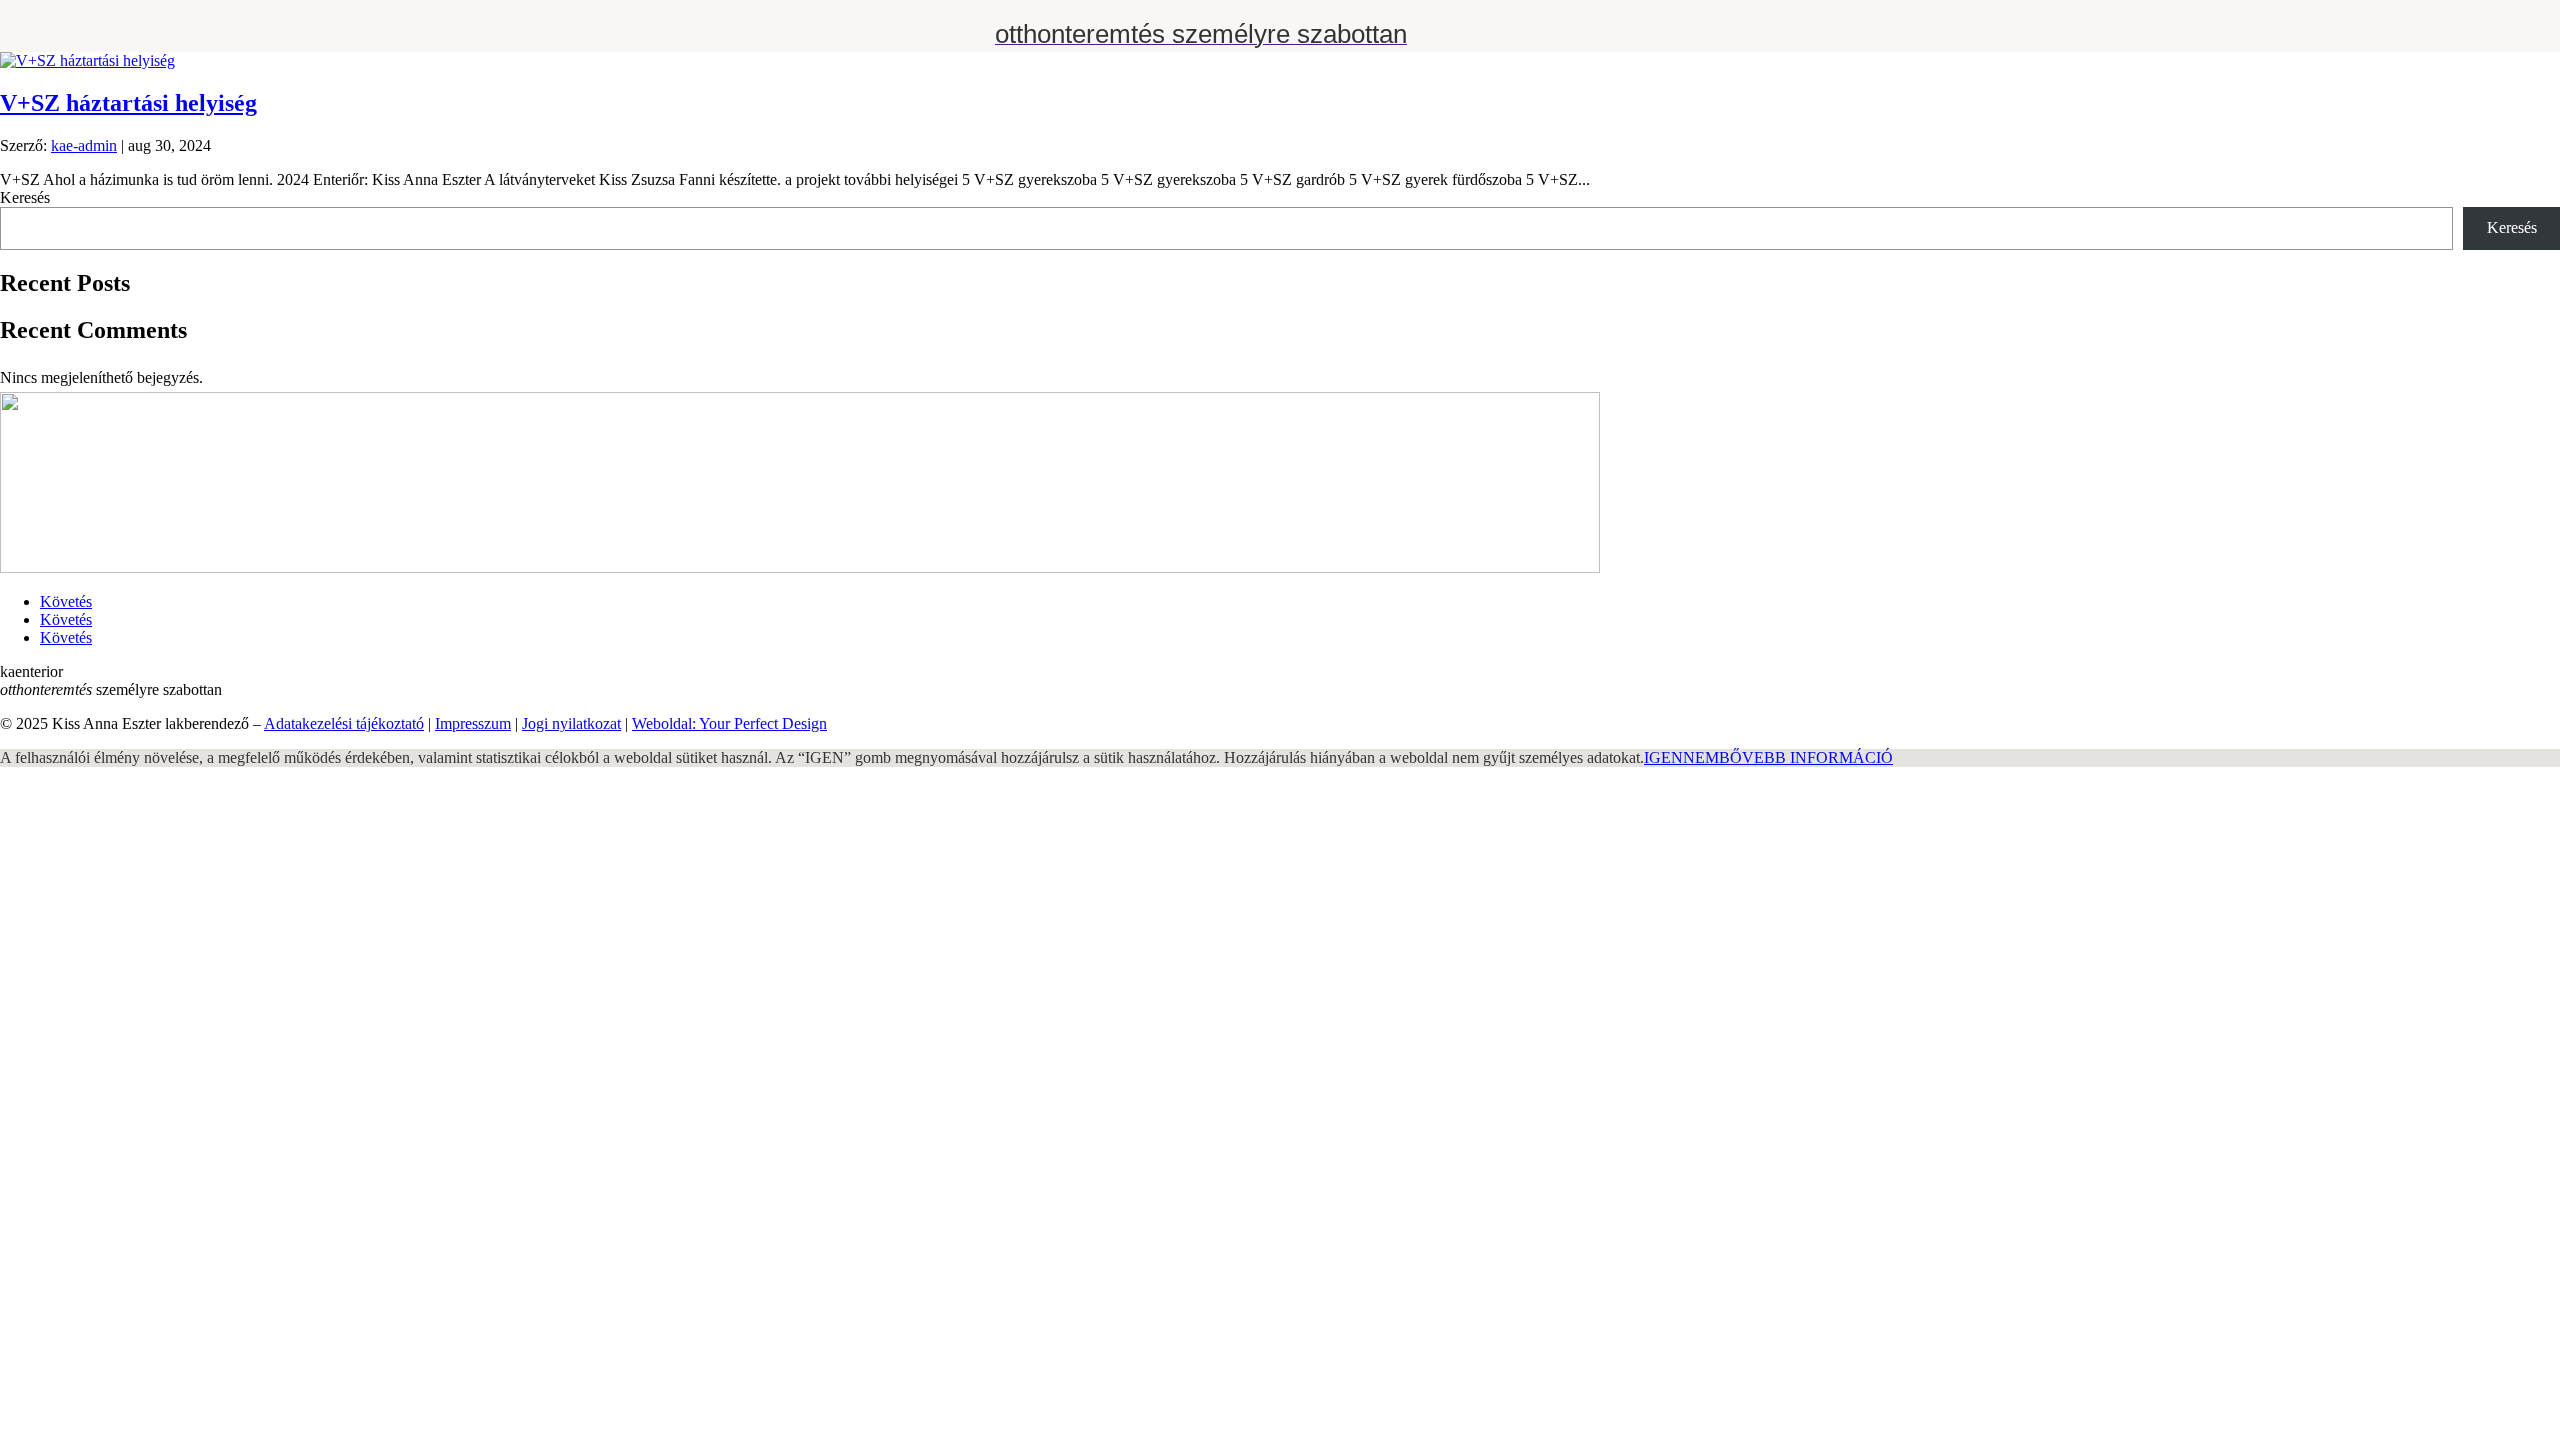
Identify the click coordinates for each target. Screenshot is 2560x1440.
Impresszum (473, 723)
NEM (1701, 757)
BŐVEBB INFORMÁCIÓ (1806, 757)
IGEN (1663, 757)
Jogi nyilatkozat (571, 723)
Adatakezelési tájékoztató (344, 723)
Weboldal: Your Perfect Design (729, 723)
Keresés (25, 197)
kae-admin (84, 145)
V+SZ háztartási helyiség (128, 103)
